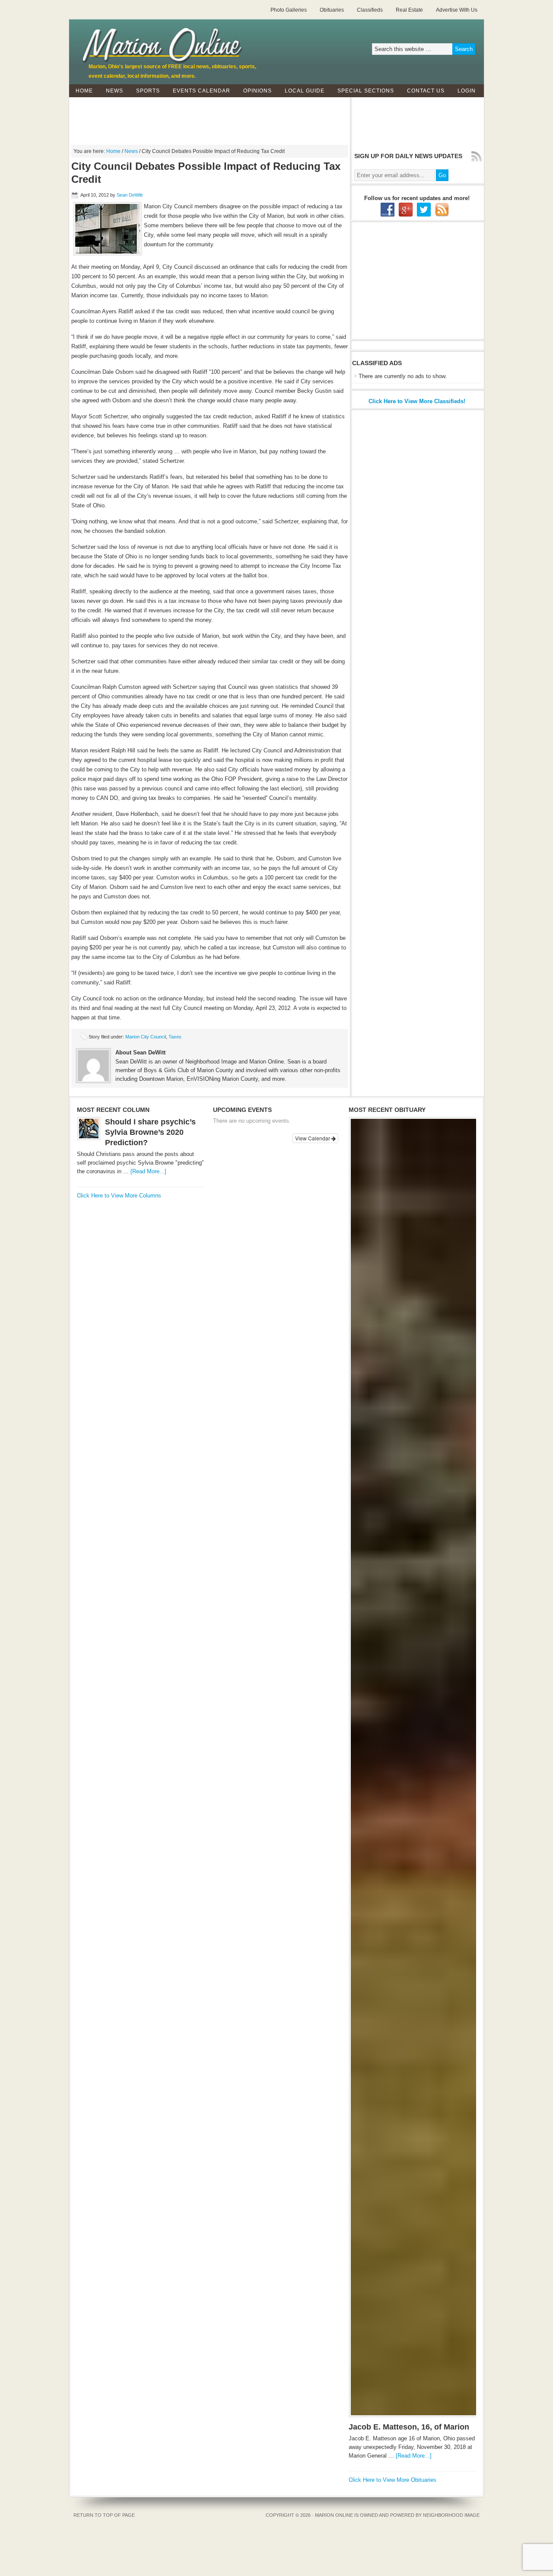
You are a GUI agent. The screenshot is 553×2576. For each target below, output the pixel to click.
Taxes (175, 1037)
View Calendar (313, 1138)
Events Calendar (202, 91)
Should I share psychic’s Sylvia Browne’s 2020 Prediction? (150, 1132)
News (111, 91)
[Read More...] (148, 1171)
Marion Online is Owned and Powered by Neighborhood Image (397, 2515)
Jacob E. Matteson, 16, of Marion (409, 2427)
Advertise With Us (457, 10)
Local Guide (301, 91)
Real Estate (409, 10)
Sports (145, 91)
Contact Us (423, 91)
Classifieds (370, 10)
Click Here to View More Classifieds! (417, 401)
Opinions (254, 91)
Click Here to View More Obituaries (393, 2480)
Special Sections (362, 91)
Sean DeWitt (130, 195)
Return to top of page (104, 2515)
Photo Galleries (289, 10)
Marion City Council (146, 1037)
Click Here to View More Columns (119, 1196)
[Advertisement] (276, 117)
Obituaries (332, 10)
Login (467, 91)
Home (84, 91)
